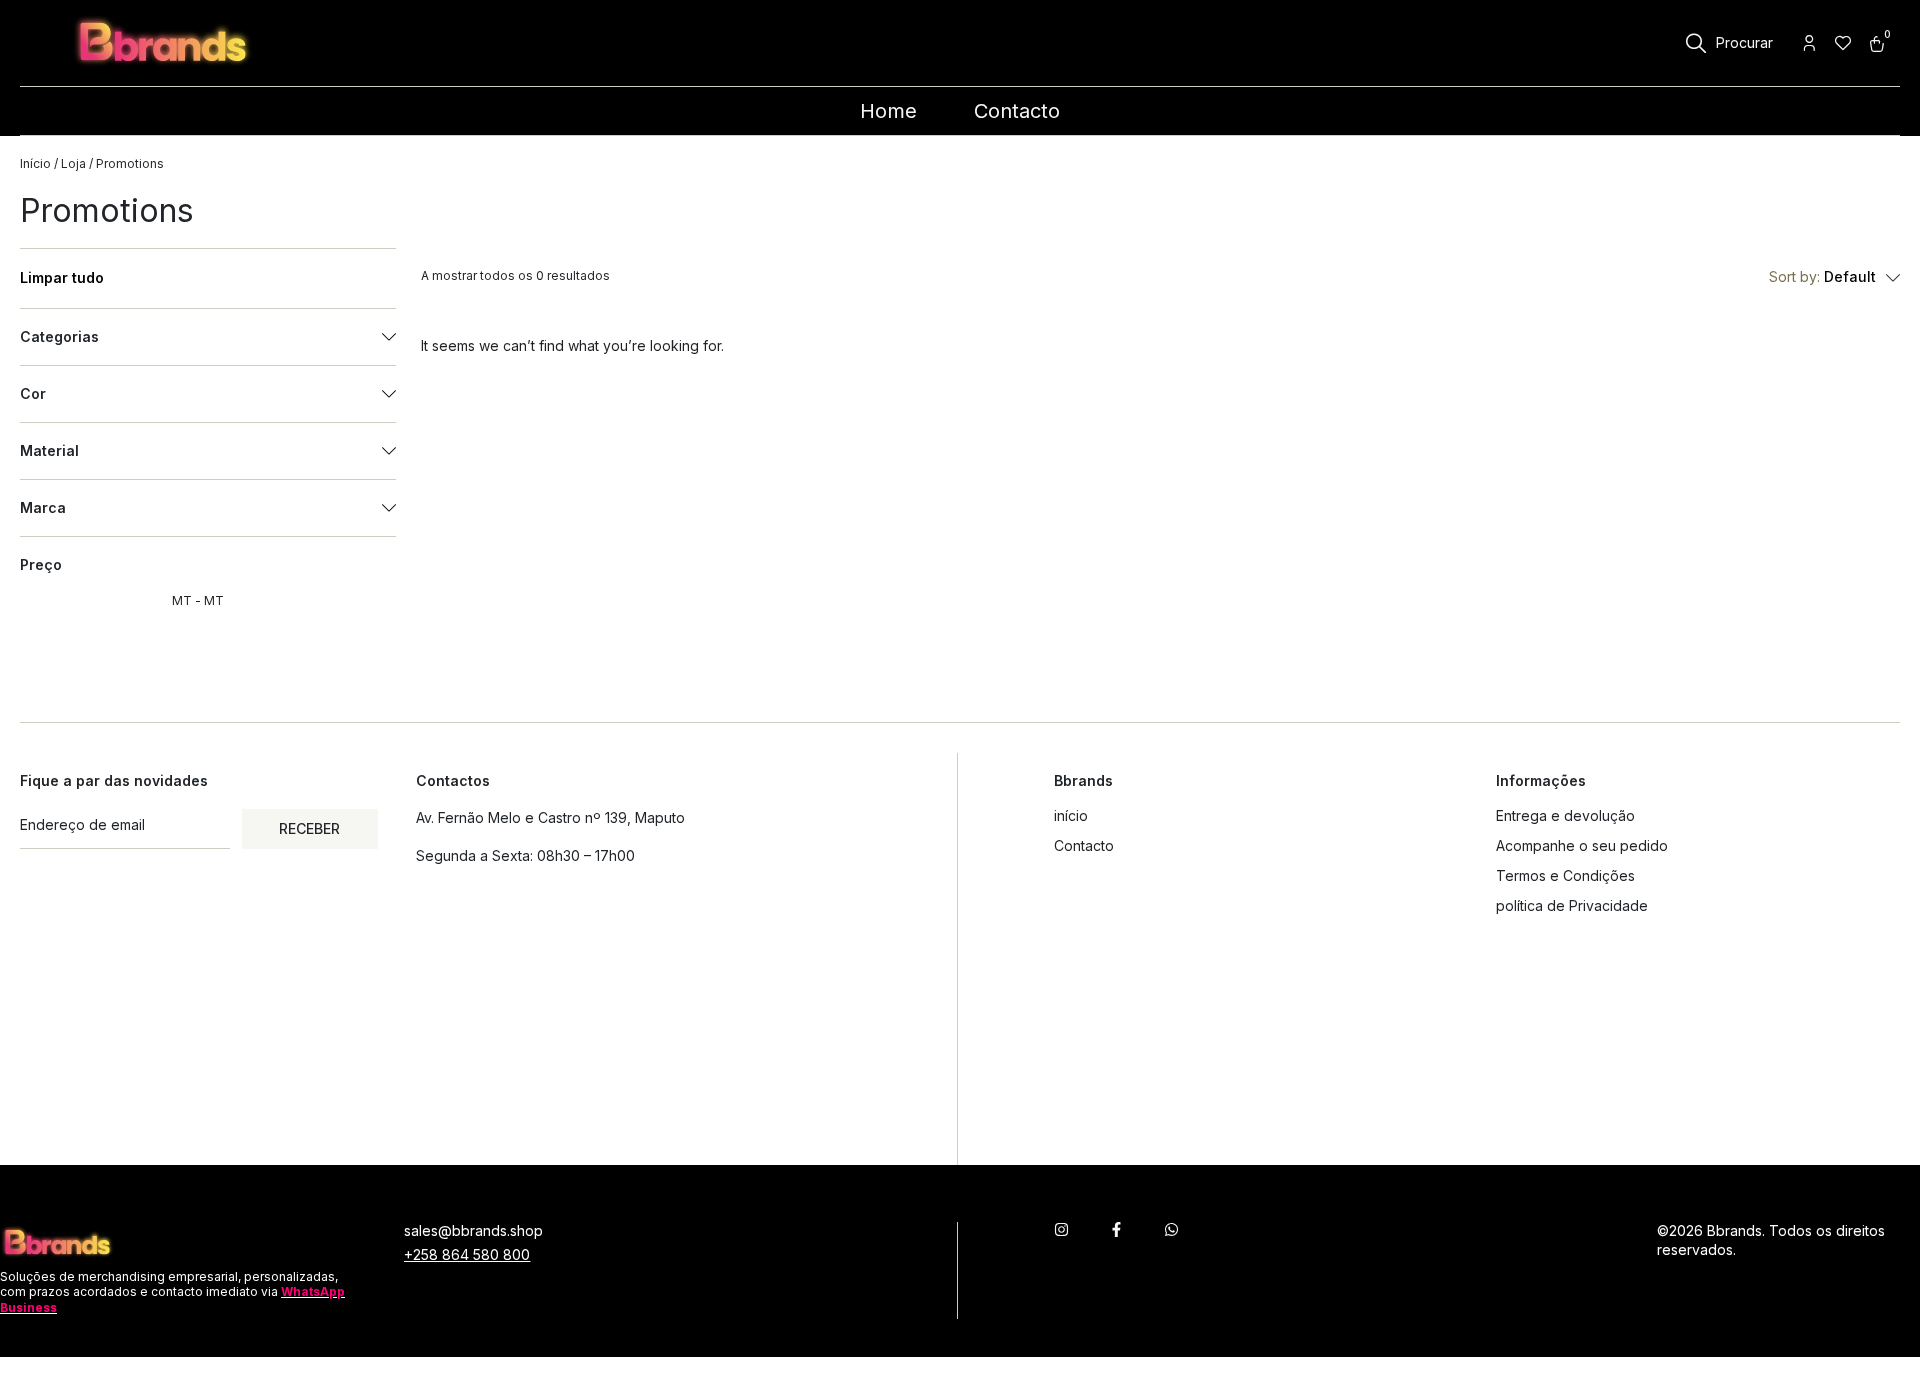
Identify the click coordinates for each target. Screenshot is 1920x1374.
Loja (73, 163)
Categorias (59, 337)
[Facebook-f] (1116, 1229)
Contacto (1084, 845)
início (1071, 815)
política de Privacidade (1572, 905)
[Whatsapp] (1171, 1229)
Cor (33, 394)
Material (49, 451)
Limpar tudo (62, 278)
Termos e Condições (1565, 875)
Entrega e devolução (1565, 815)
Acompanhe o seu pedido (1582, 845)
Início (35, 163)
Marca (43, 508)
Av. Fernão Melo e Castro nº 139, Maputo (550, 817)
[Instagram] (1061, 1229)
